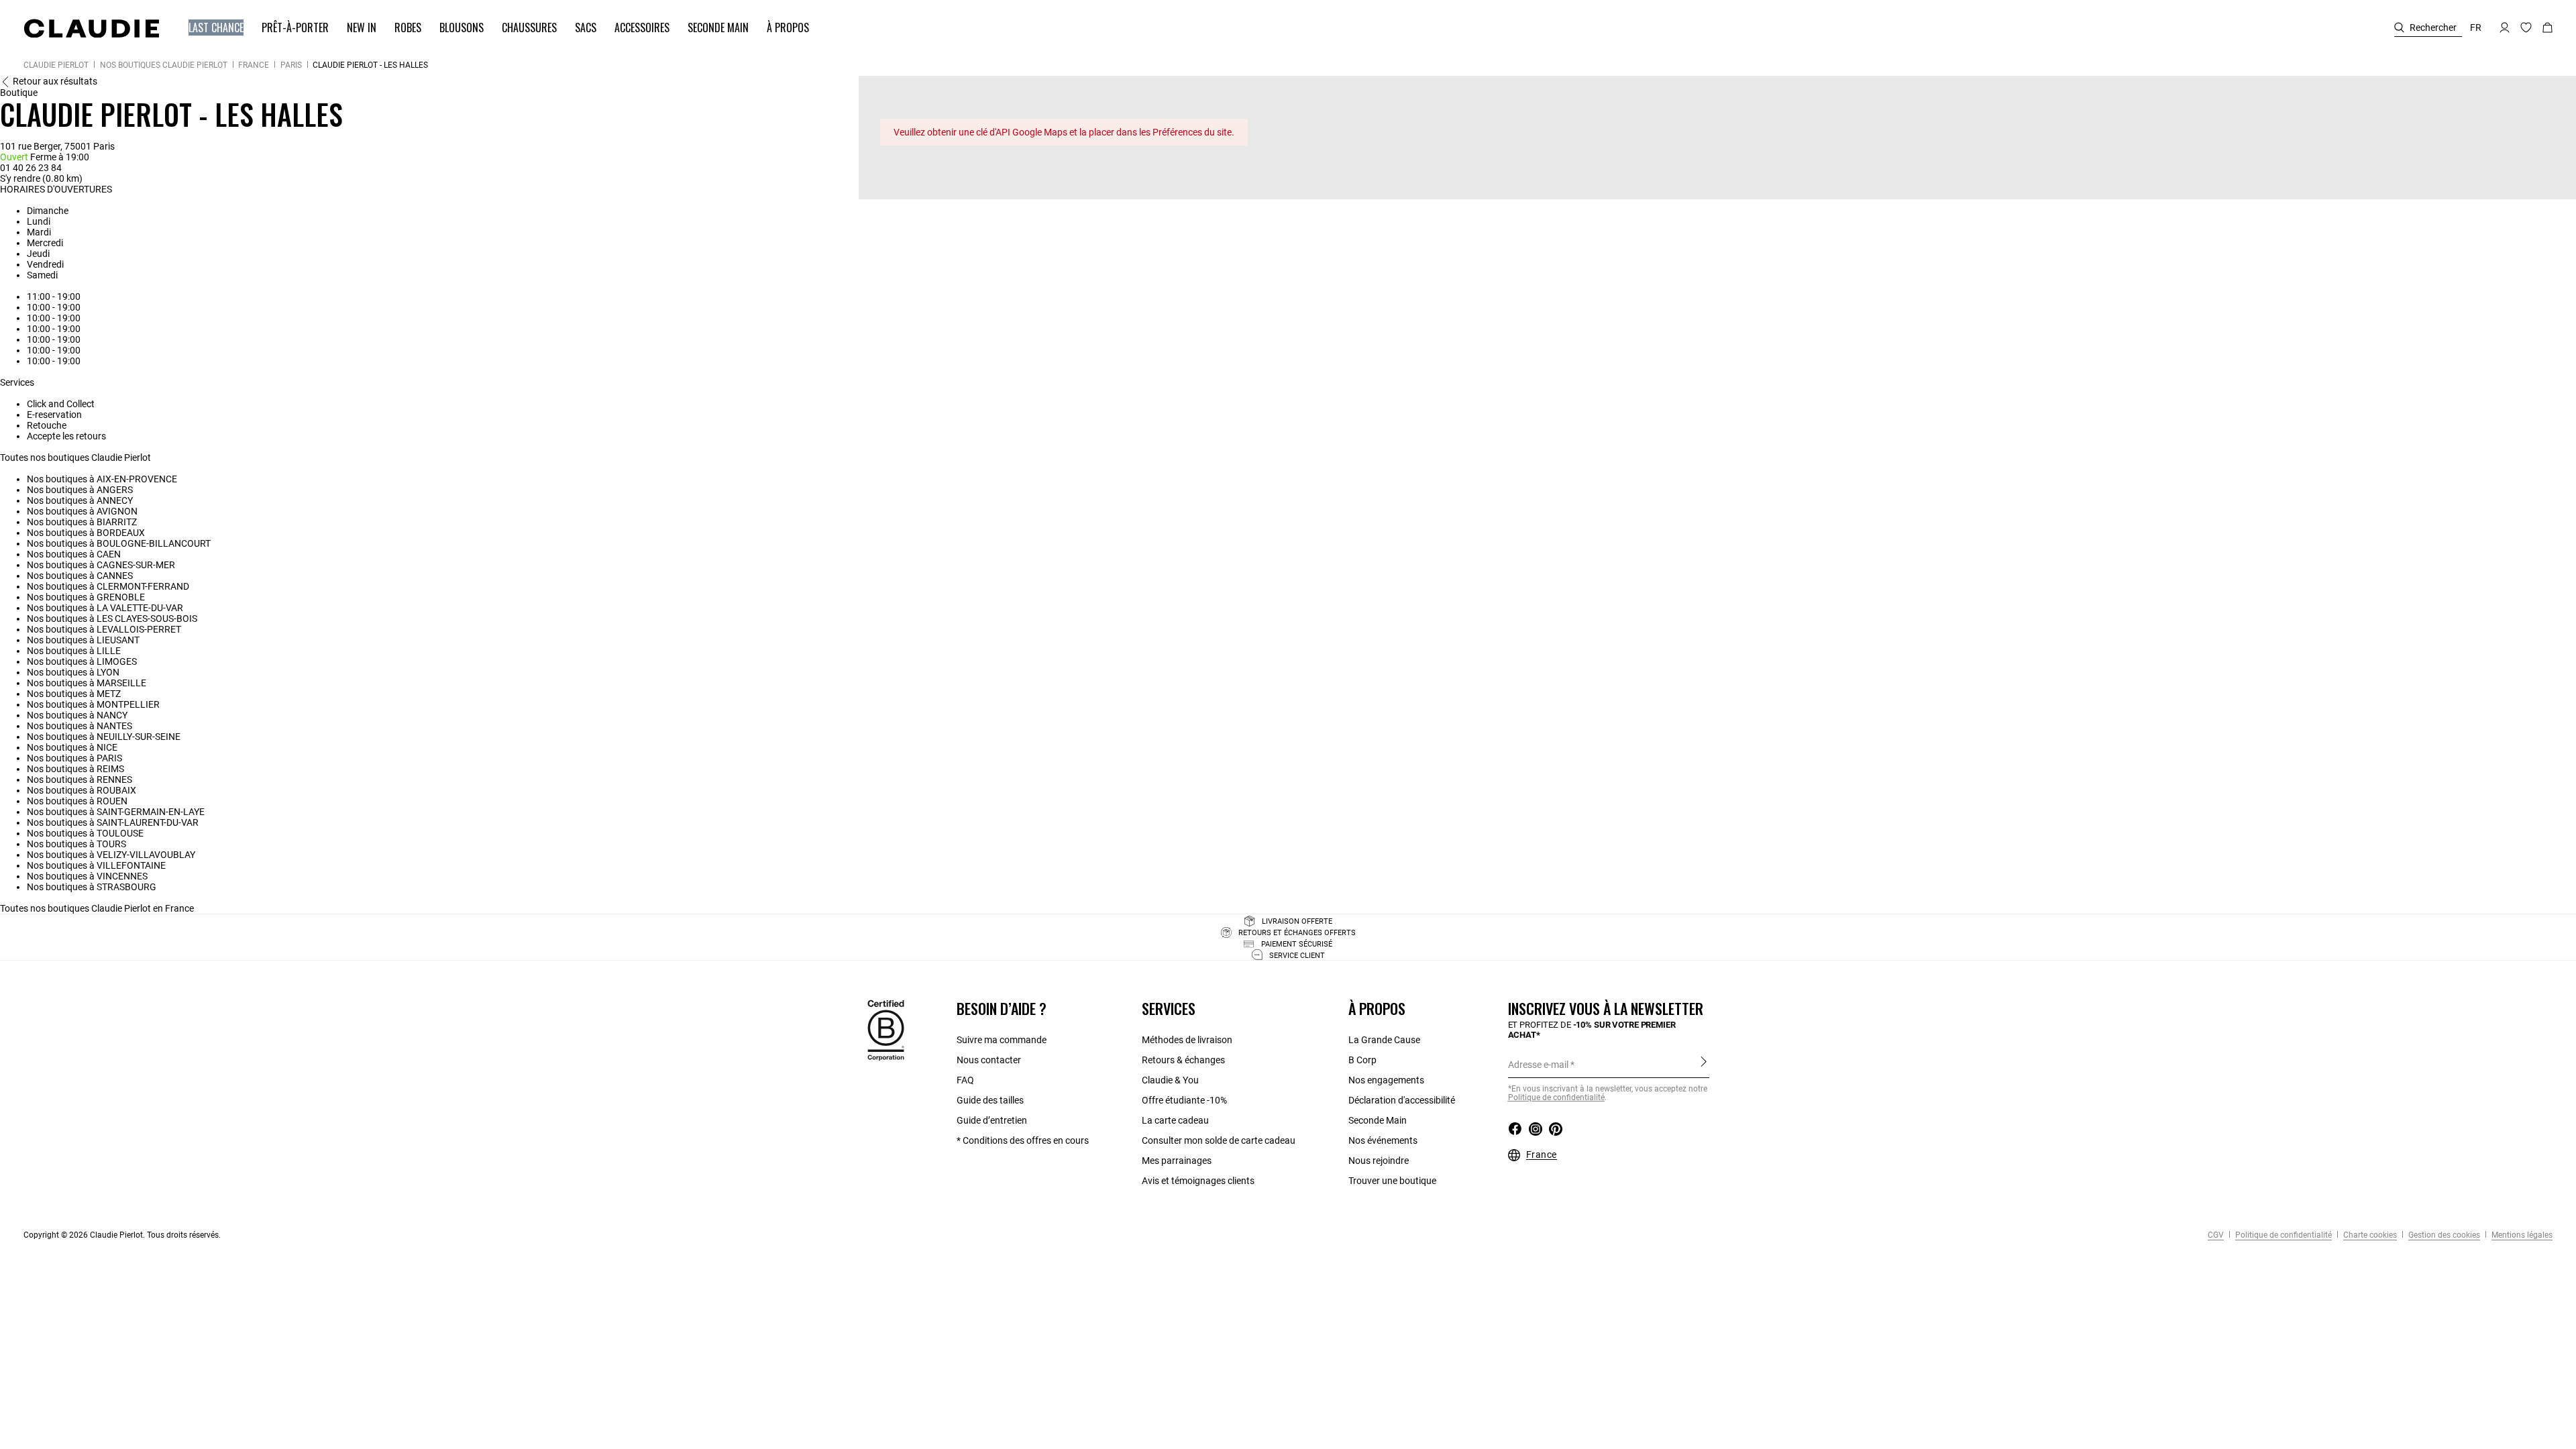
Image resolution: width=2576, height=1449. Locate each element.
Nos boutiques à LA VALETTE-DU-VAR (105, 608)
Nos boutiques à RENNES (79, 780)
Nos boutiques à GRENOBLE (86, 597)
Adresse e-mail (1538, 1065)
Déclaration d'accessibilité (1402, 1100)
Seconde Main (1378, 1120)
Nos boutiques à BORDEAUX (86, 533)
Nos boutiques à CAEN (74, 554)
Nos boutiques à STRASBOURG (92, 887)
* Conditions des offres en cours (1023, 1140)
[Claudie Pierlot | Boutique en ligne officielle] (91, 28)
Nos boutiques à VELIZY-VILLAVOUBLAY (111, 855)
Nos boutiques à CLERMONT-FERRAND (108, 586)
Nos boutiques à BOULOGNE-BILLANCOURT (119, 543)
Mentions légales (2521, 1235)
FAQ (965, 1080)
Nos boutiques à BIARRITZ (82, 522)
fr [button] (2476, 28)
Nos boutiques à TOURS (76, 844)
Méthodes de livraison (1187, 1040)
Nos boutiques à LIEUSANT (83, 640)
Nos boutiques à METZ (74, 694)
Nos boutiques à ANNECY (80, 500)
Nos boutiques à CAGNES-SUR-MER (101, 565)
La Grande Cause (1384, 1040)
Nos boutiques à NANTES (79, 726)
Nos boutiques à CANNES (80, 576)
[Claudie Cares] (886, 1030)
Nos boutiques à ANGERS (80, 490)
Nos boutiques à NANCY (77, 715)
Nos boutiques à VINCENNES (87, 876)
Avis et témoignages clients (1198, 1181)
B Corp (1362, 1060)
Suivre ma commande (1002, 1040)
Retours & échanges (1183, 1060)
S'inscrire (1704, 1064)
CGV (2216, 1235)
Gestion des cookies (2443, 1235)
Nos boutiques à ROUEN (77, 801)
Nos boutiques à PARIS (74, 758)
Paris (291, 65)
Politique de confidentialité (2283, 1235)
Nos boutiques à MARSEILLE (87, 683)
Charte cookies (2369, 1235)
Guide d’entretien (992, 1120)
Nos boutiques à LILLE (74, 651)
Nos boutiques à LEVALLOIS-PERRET (104, 629)
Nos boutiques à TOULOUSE (85, 833)
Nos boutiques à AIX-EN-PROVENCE (102, 479)
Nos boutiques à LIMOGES (82, 661)
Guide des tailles (990, 1100)
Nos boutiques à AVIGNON (82, 511)
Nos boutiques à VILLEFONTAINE (96, 865)
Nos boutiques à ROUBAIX (82, 790)
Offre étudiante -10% (1184, 1100)
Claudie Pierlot (56, 65)
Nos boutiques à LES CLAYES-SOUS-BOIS (112, 619)
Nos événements (1383, 1140)
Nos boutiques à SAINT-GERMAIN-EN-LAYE (116, 812)
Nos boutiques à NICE (72, 747)
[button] (210, 28)
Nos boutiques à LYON (73, 672)
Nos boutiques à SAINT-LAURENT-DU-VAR (113, 822)
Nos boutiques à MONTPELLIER (93, 704)
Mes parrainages (1177, 1161)
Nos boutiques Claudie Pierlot (164, 65)
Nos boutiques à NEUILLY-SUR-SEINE (104, 737)
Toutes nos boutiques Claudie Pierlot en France (97, 908)
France (254, 65)
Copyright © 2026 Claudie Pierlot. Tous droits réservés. (122, 1235)
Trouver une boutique (1392, 1181)
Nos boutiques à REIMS (75, 769)
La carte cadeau (1175, 1120)
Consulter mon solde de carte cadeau (1219, 1140)
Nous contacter (989, 1060)
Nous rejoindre (1379, 1161)
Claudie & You (1170, 1080)
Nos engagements (1386, 1080)
